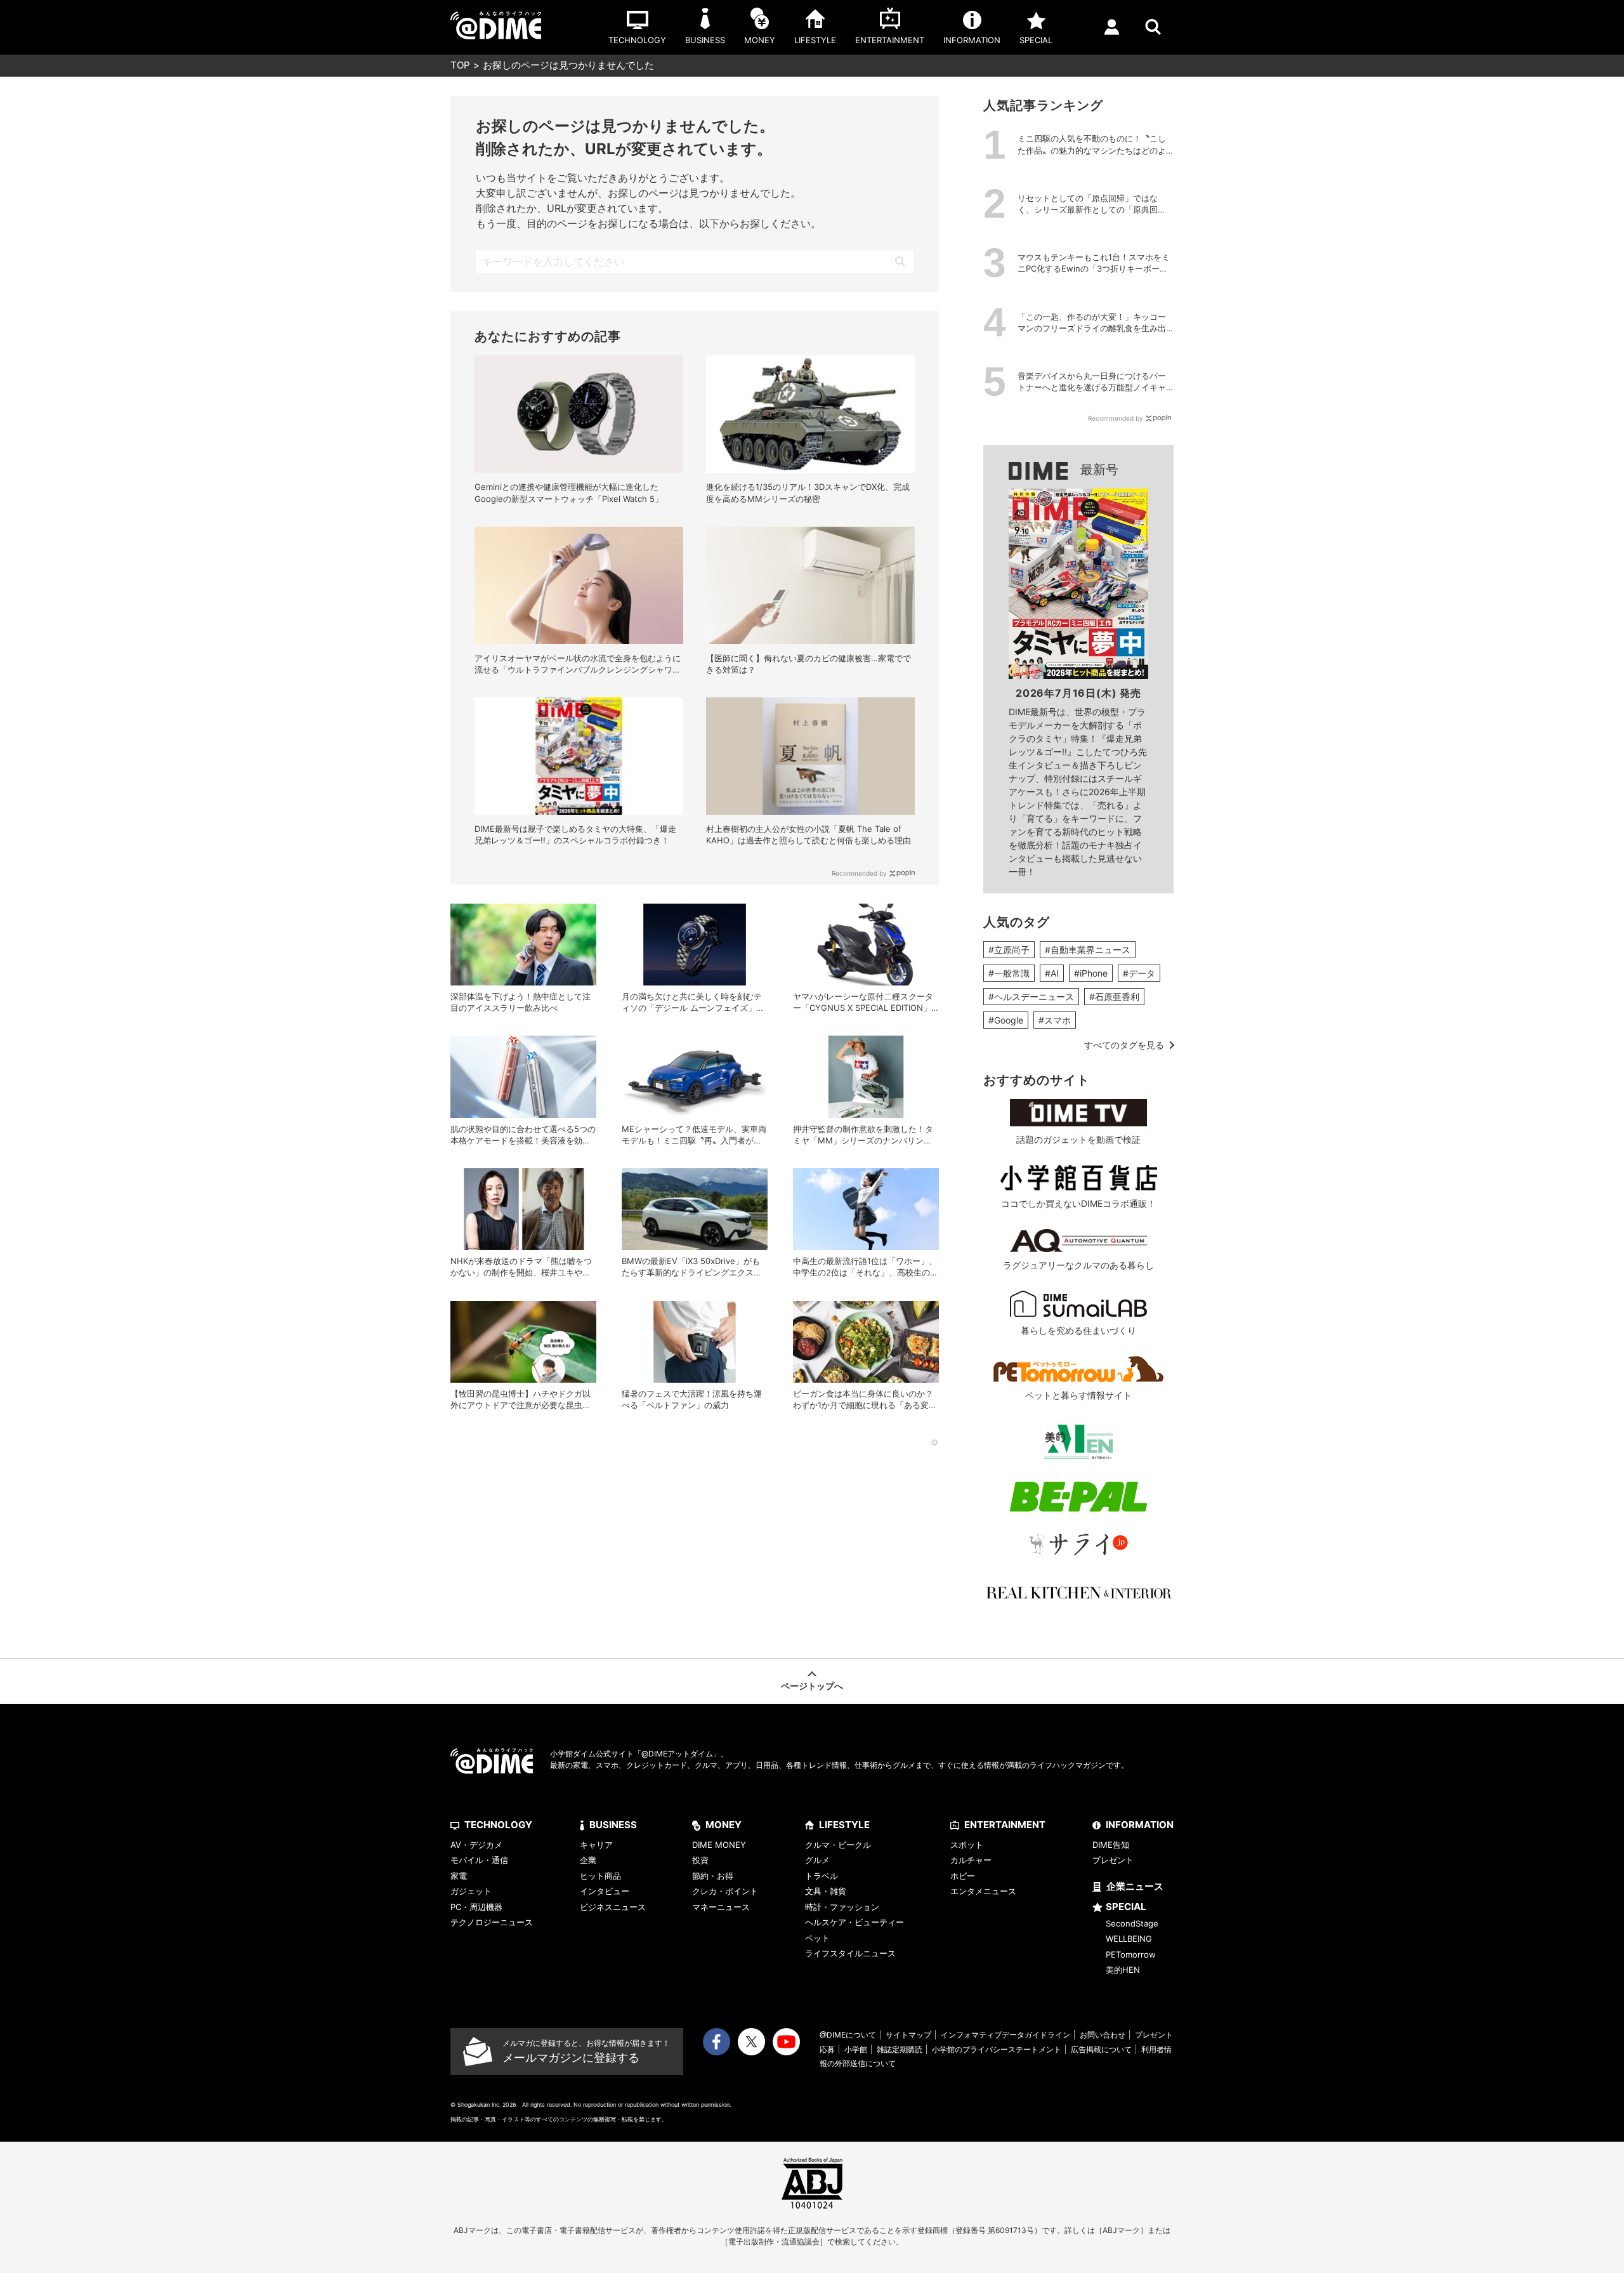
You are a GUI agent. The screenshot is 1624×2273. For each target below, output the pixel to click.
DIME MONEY (719, 1845)
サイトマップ (908, 2035)
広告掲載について (1101, 2049)
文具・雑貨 (826, 1891)
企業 (588, 1860)
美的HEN (1123, 1970)
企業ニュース (1135, 1886)
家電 (459, 1876)
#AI (1052, 973)
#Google (1006, 1020)
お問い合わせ (1103, 2035)
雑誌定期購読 (900, 2049)
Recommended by (859, 873)
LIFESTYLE (844, 1825)
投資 (700, 1860)
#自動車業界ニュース (1088, 950)
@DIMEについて (848, 2035)
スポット (967, 1845)
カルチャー (971, 1860)
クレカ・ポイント (725, 1891)
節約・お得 (713, 1876)
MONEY (724, 1825)
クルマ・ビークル (838, 1845)
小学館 (856, 2049)
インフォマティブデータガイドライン (1005, 2035)
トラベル (822, 1876)
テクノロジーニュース (492, 1922)
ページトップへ (812, 1686)
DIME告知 (1111, 1845)
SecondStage (1132, 1923)
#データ (1139, 973)
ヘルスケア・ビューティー (855, 1922)
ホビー (963, 1876)
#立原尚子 (1009, 950)
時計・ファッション (842, 1907)
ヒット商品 (600, 1876)
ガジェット (471, 1891)
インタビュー (605, 1891)
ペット (817, 1938)
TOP (460, 65)
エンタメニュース (983, 1891)
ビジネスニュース (613, 1907)
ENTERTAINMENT (1005, 1825)
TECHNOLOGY (498, 1825)
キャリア (596, 1845)
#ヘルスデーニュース (1031, 997)
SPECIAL (1126, 1907)
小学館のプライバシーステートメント (997, 2049)
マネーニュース (721, 1907)
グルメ (817, 1860)
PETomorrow (1131, 1954)
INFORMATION (1140, 1825)
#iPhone (1091, 973)
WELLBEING (1129, 1939)
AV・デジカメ (476, 1845)
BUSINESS (613, 1825)
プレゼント (1113, 1860)
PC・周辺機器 (476, 1907)
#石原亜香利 (1114, 997)
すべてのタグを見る (1124, 1045)
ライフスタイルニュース (850, 1953)
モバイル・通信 (479, 1860)
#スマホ (1055, 1020)
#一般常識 (1009, 973)
